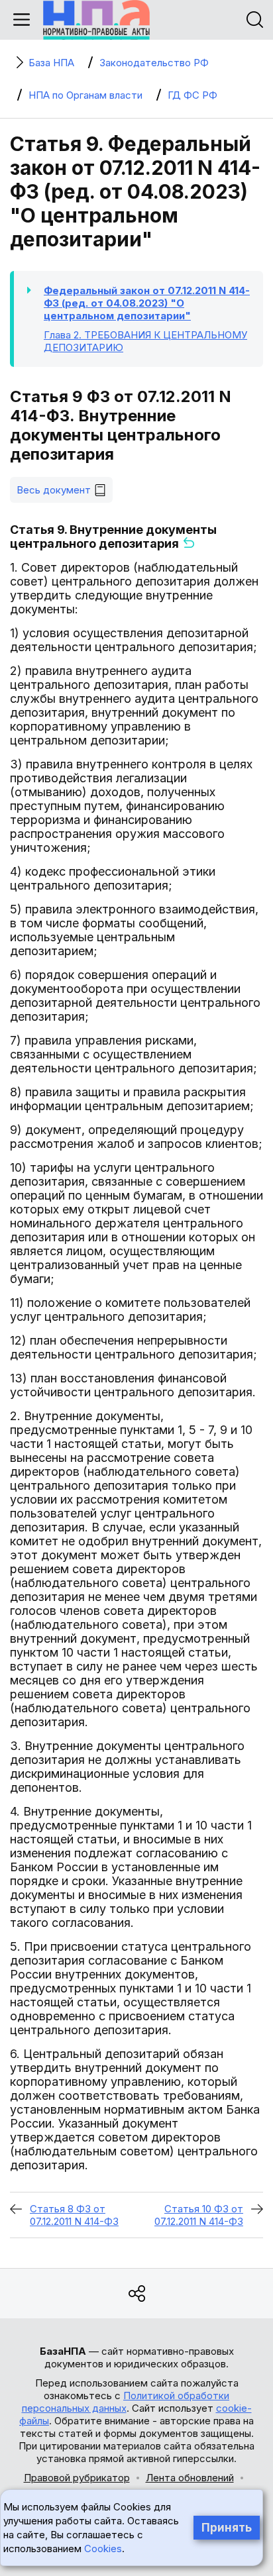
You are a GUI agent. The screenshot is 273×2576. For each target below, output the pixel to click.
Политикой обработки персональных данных (126, 2402)
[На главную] (96, 20)
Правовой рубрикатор (77, 2478)
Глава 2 (145, 341)
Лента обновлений (190, 2478)
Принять (227, 2528)
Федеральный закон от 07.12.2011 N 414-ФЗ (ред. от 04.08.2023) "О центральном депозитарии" (147, 303)
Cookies (103, 2549)
